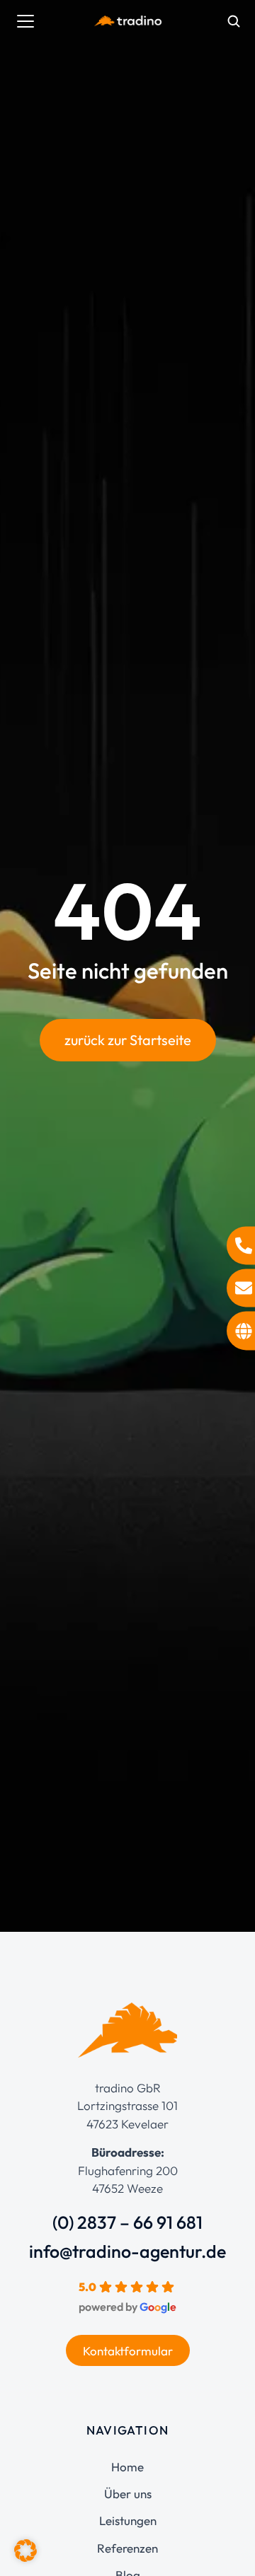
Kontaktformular (128, 2351)
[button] (25, 2551)
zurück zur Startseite (128, 1040)
